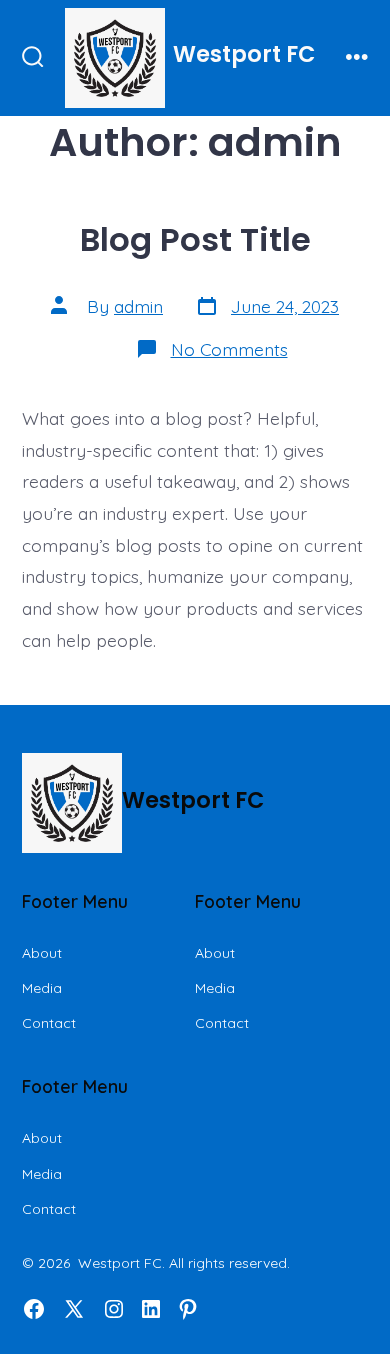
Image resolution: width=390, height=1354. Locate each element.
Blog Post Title (195, 239)
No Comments (229, 349)
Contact (49, 1023)
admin (138, 306)
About (42, 953)
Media (42, 988)
